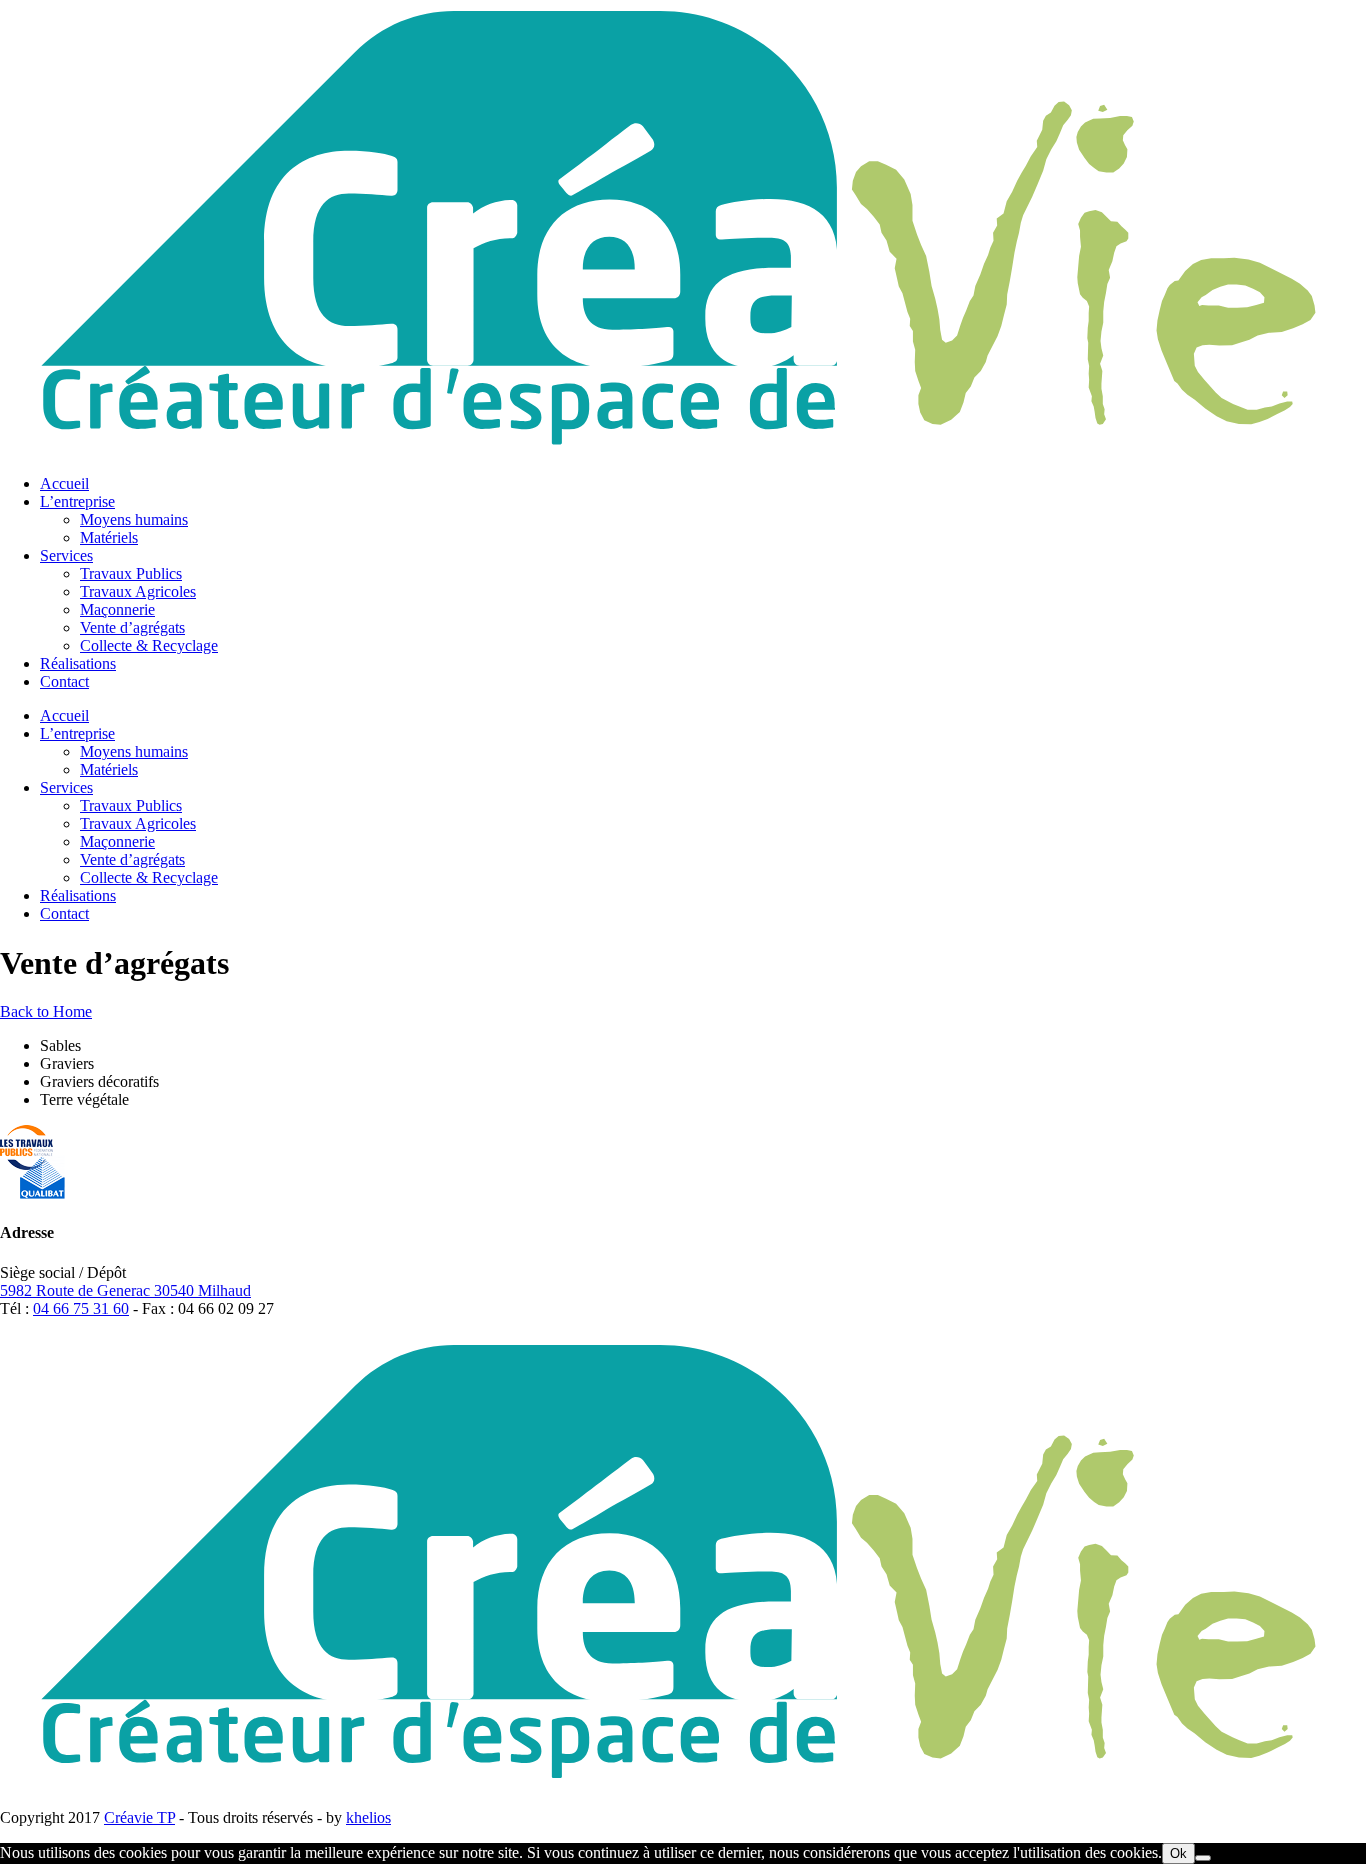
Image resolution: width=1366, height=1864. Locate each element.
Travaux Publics (131, 573)
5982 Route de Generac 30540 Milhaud (125, 1290)
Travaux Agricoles (138, 591)
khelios (368, 1817)
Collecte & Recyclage (149, 645)
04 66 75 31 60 (81, 1308)
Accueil (64, 483)
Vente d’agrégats (132, 627)
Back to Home (46, 1011)
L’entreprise (77, 501)
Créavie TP (139, 1817)
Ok (1178, 1853)
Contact (64, 681)
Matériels (109, 537)
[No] (1203, 1858)
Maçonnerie (117, 609)
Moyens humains (134, 519)
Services (66, 555)
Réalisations (78, 663)
